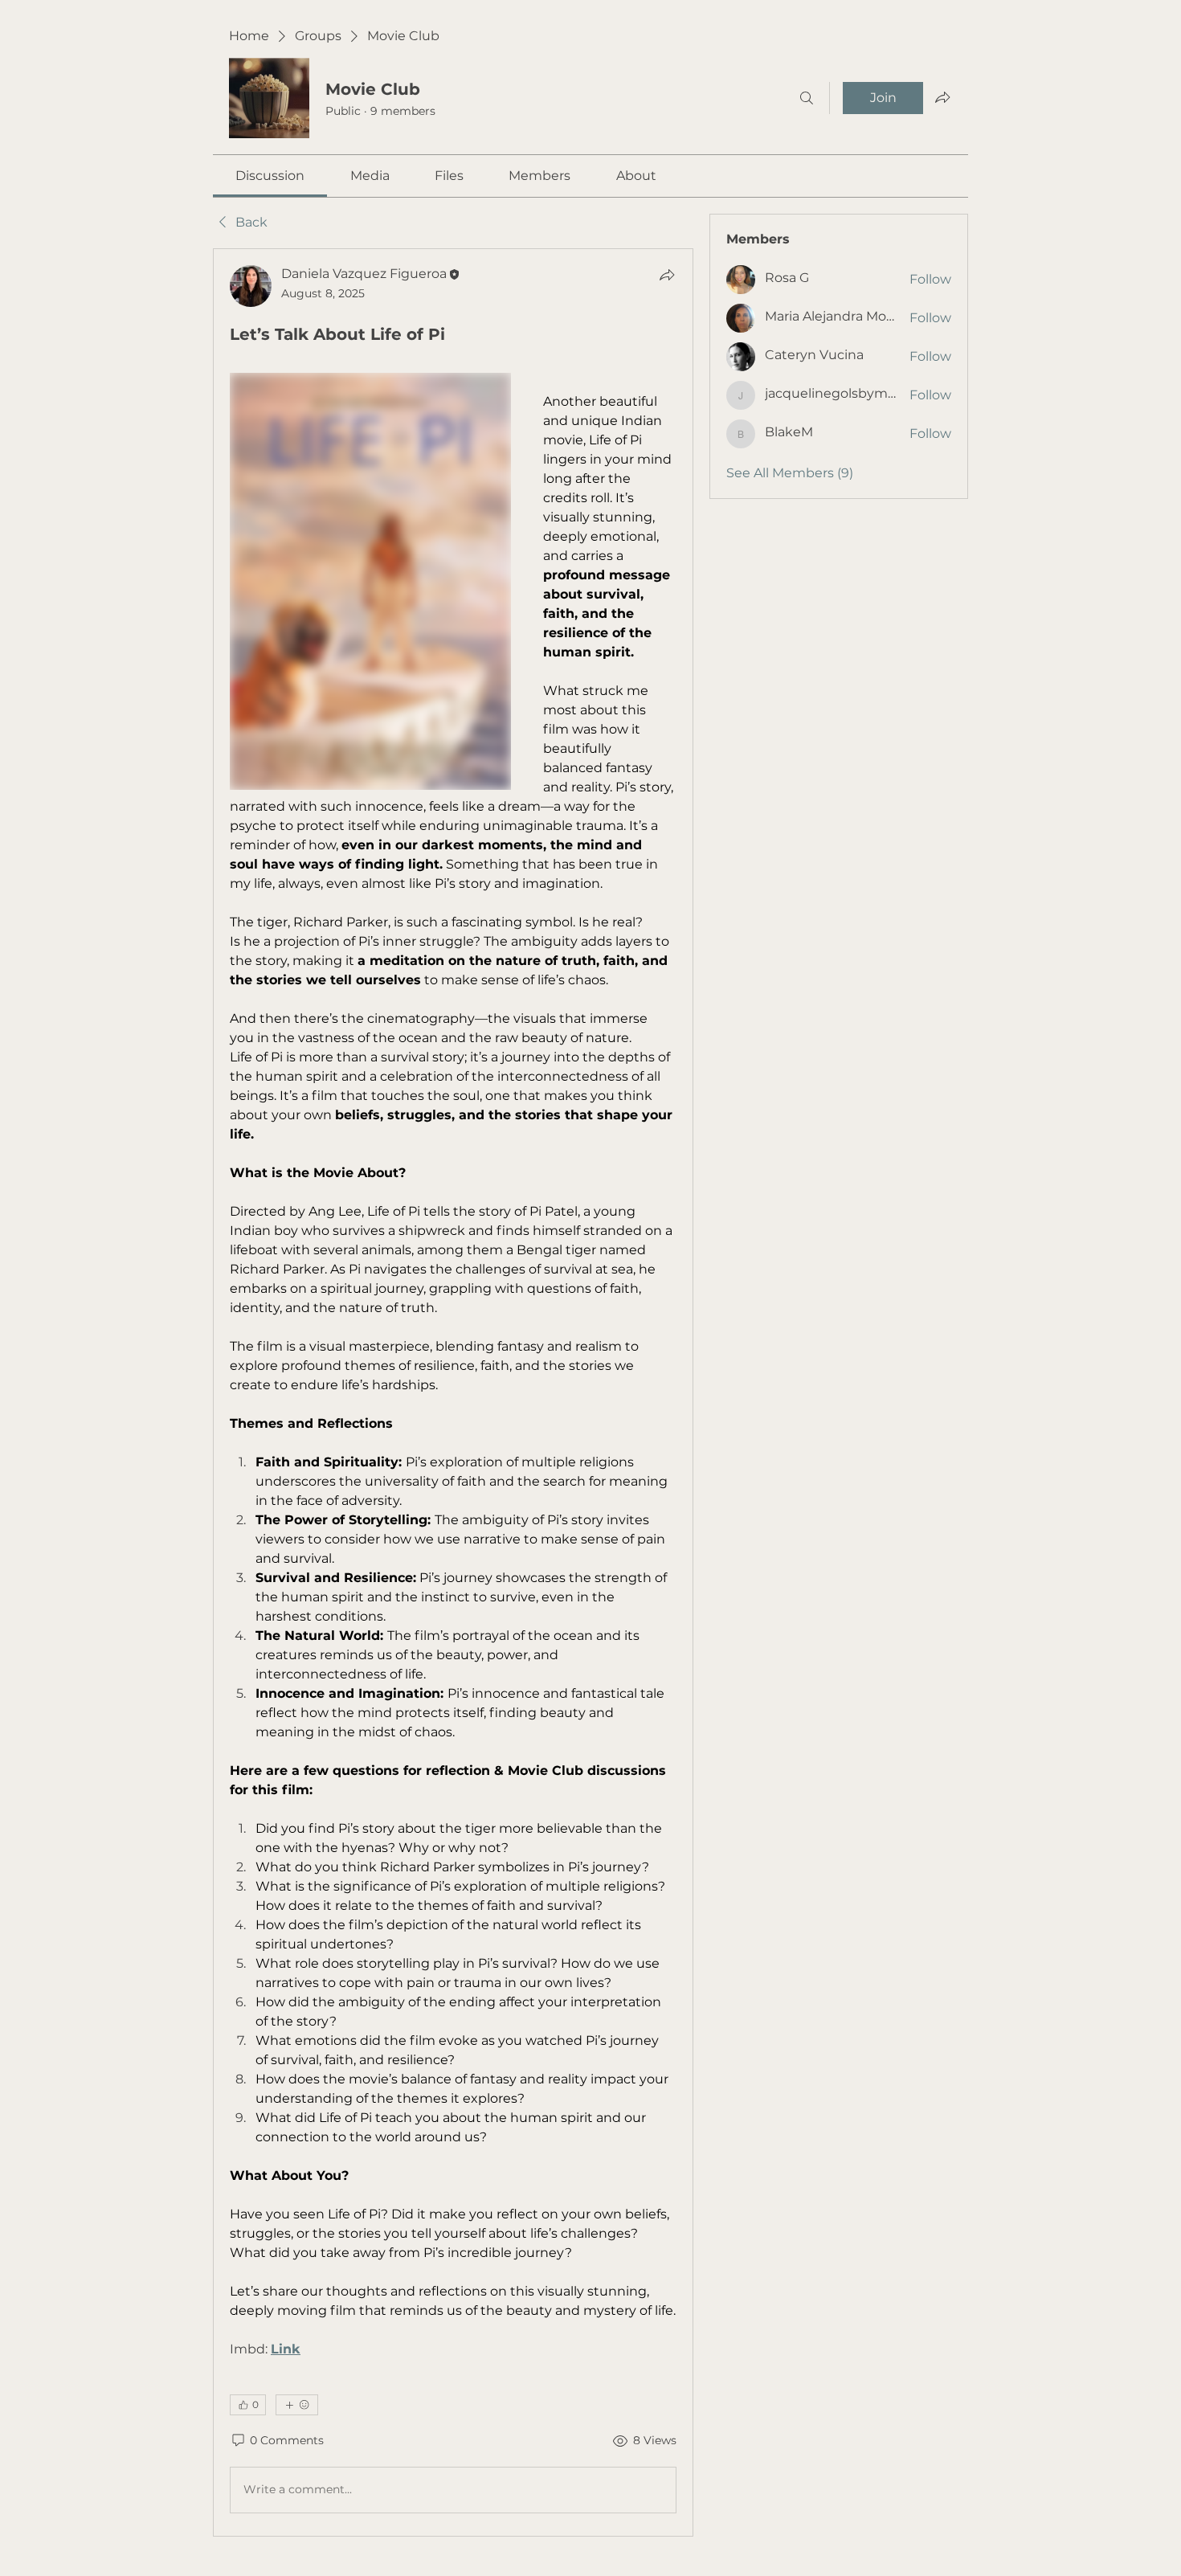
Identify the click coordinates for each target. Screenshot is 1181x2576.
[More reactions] (297, 2405)
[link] (270, 176)
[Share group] (942, 97)
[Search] (807, 98)
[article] (453, 1392)
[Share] (667, 275)
